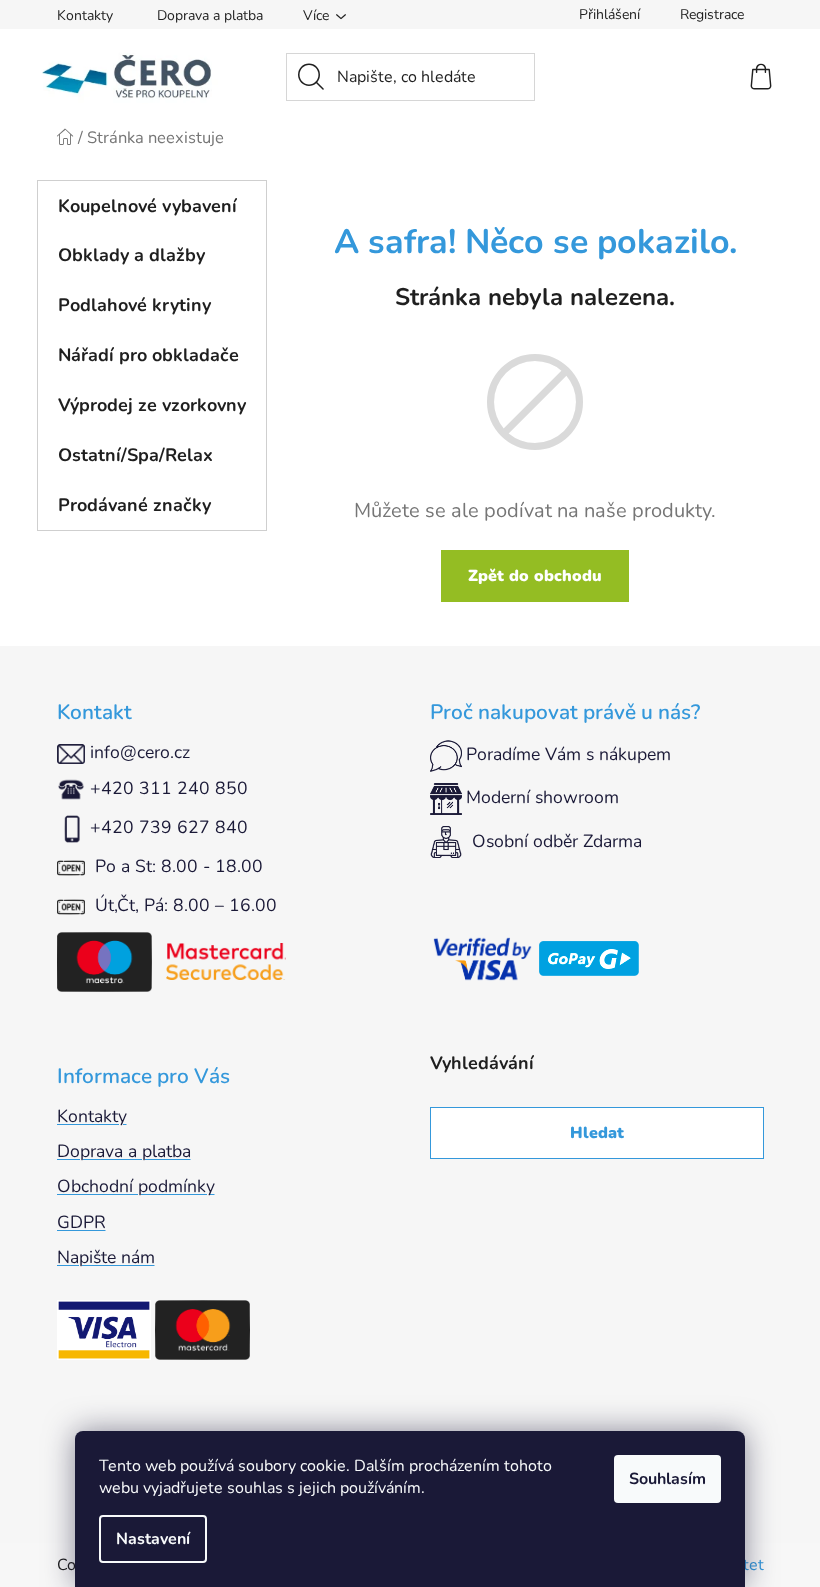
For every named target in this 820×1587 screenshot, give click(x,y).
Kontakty (85, 15)
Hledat (597, 1133)
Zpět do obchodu (535, 576)
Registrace (712, 14)
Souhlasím (667, 1479)
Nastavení (153, 1539)
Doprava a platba (210, 15)
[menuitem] (152, 206)
